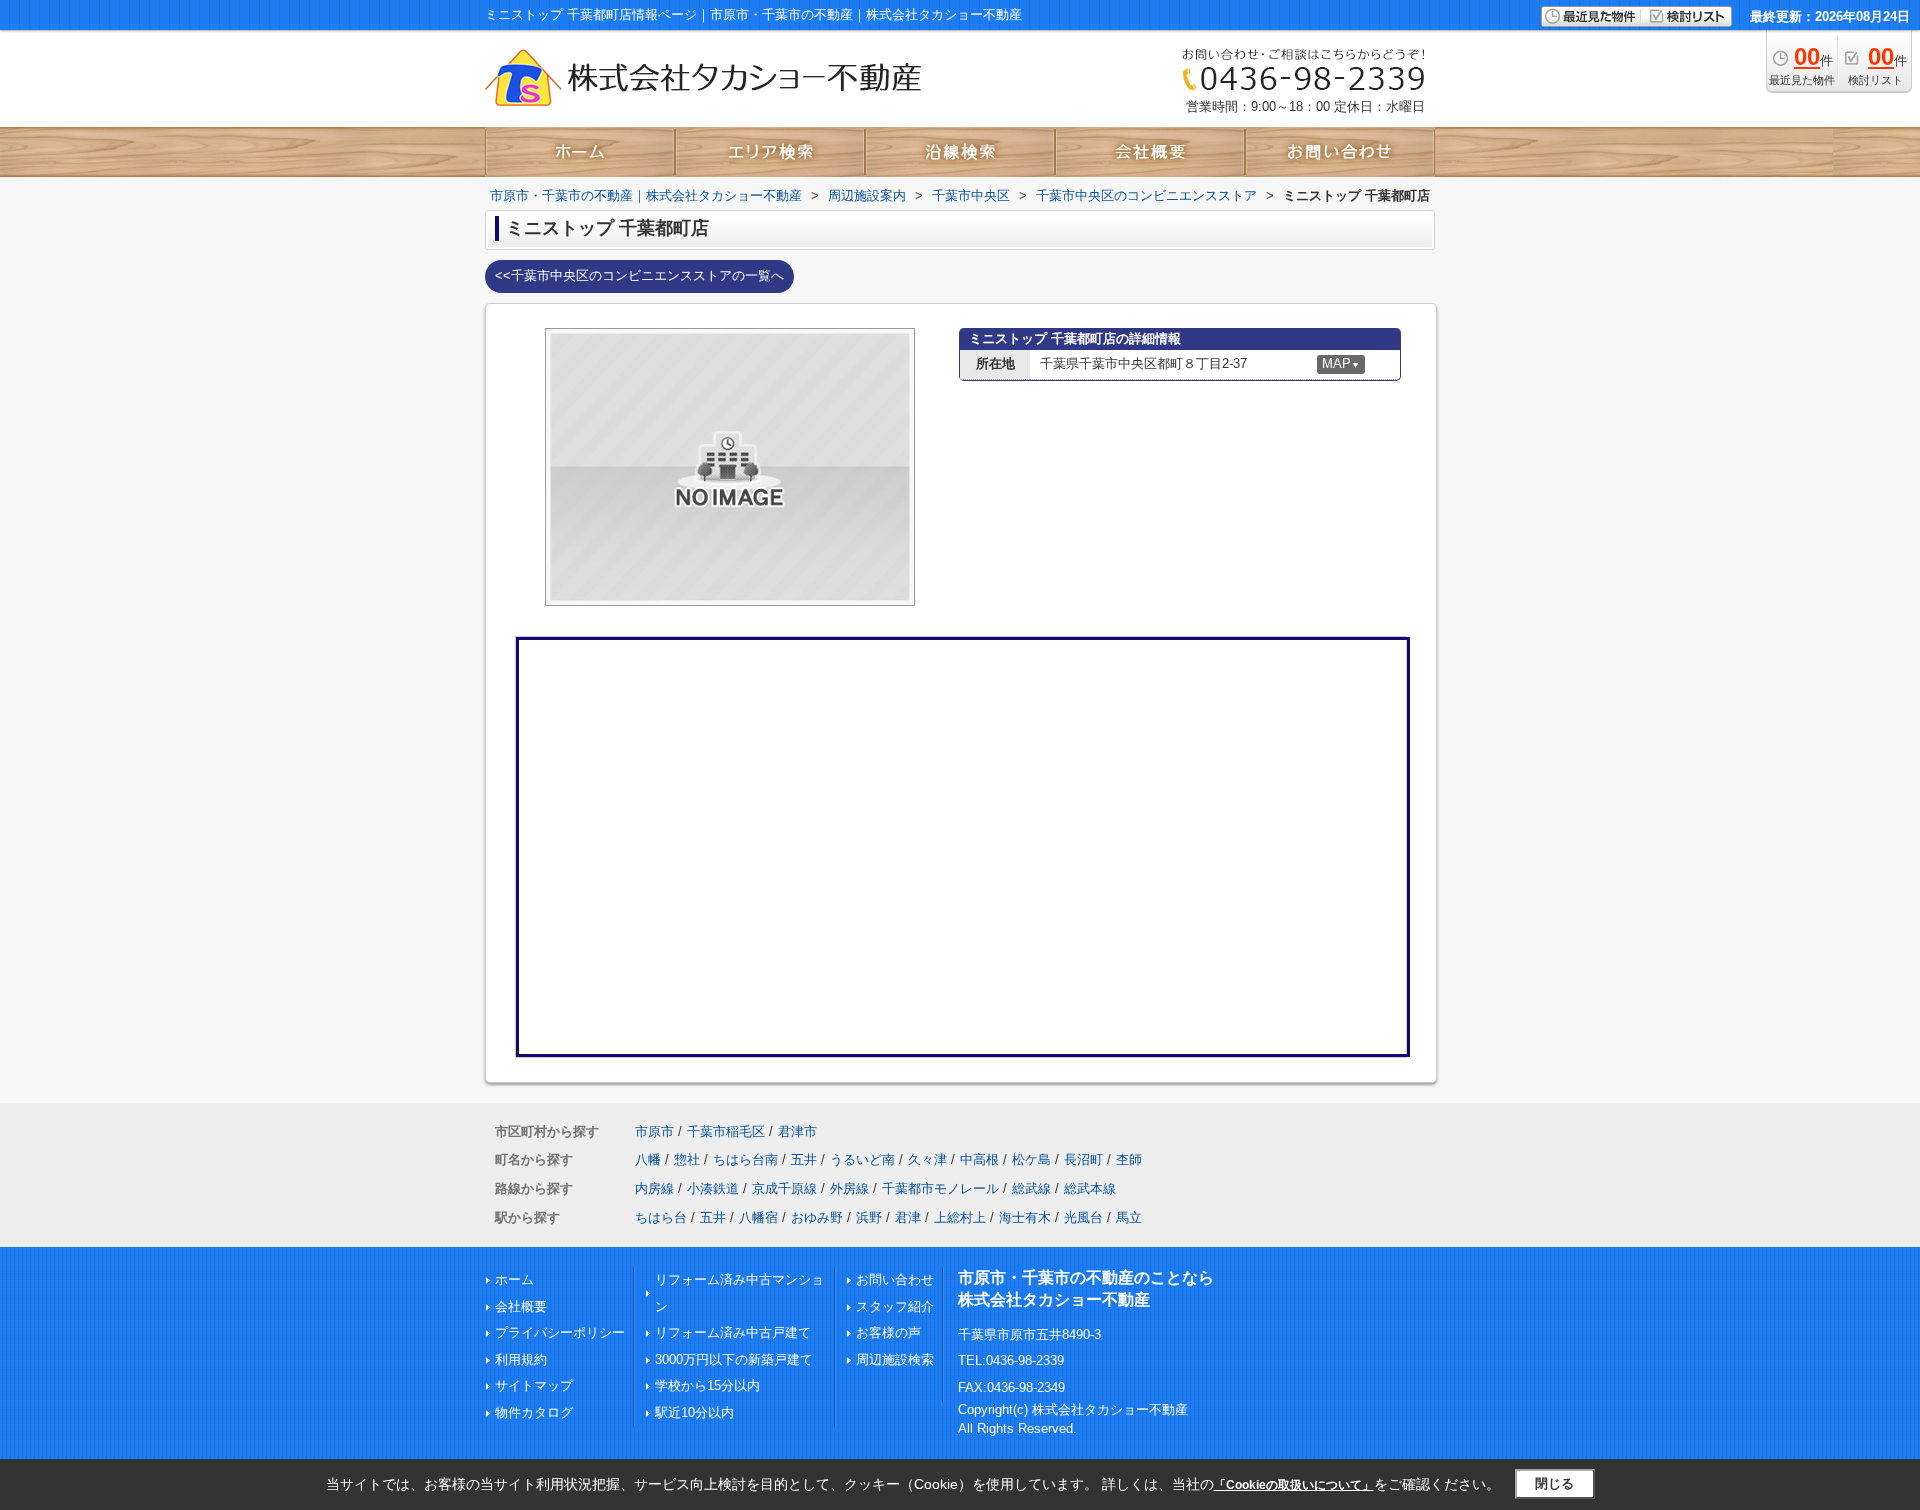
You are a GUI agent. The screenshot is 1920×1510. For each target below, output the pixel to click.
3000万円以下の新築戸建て (734, 1359)
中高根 (979, 1159)
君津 (908, 1217)
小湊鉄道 (713, 1188)
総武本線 (1090, 1188)
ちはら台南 (745, 1159)
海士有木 (1025, 1217)
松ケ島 (1031, 1159)
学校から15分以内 (707, 1385)
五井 (804, 1159)
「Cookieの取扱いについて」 (1294, 1485)
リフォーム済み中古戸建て (733, 1332)
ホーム (514, 1279)
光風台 (1083, 1217)
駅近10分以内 (694, 1412)
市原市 (654, 1131)
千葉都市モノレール (940, 1188)
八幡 (648, 1159)
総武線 (1031, 1188)
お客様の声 (888, 1332)
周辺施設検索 (895, 1359)
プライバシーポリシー (560, 1332)
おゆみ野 (817, 1217)
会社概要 (521, 1306)
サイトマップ (534, 1385)
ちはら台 (661, 1217)
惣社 (687, 1159)
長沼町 (1083, 1159)
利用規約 (521, 1359)
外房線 (849, 1188)
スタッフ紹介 (895, 1306)
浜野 (869, 1217)
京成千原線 (784, 1188)
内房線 (654, 1188)
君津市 (797, 1131)
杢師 (1129, 1159)
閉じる (1554, 1483)
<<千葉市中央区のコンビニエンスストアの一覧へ (639, 275)
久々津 (927, 1159)
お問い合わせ (895, 1279)
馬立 (1129, 1217)
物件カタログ (534, 1412)
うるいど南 (862, 1159)
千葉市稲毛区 (726, 1131)
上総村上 (960, 1217)
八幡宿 (758, 1217)
